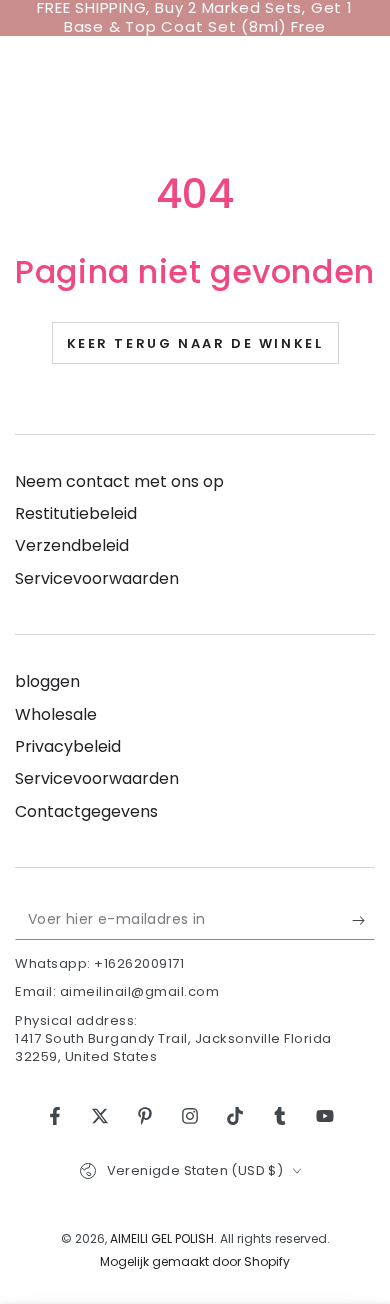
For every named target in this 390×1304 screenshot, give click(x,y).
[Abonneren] (363, 920)
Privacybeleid (68, 746)
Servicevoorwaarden (97, 578)
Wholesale (56, 714)
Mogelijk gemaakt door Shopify (195, 1262)
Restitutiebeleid (76, 513)
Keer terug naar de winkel (195, 343)
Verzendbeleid (72, 545)
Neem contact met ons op (119, 481)
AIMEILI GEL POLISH (162, 1238)
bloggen (47, 681)
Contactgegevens (86, 811)
